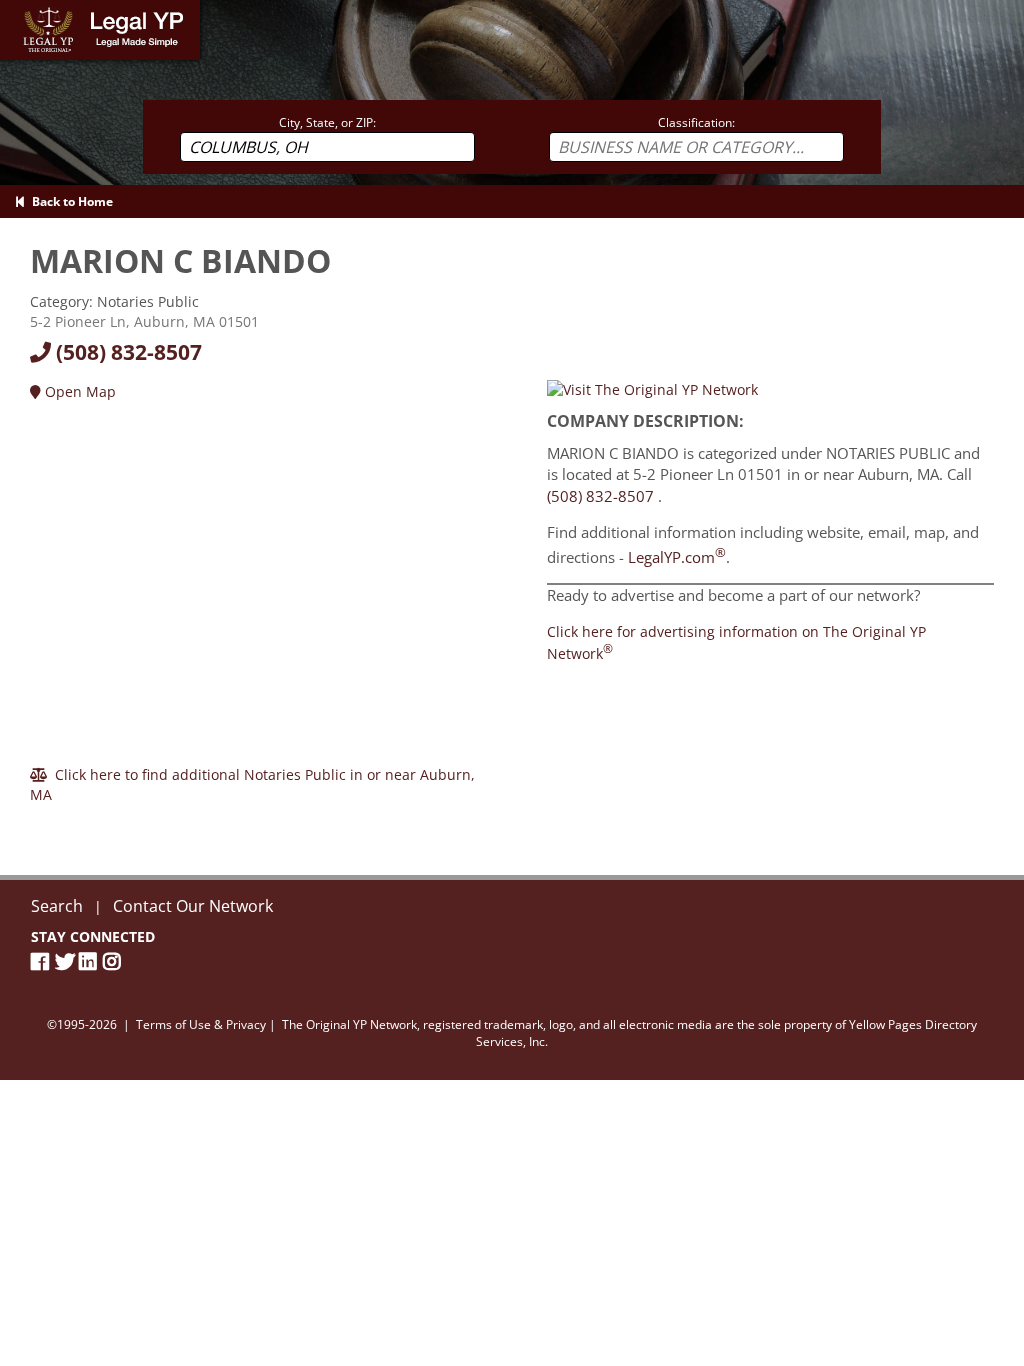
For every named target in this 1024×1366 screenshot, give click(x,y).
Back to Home (69, 201)
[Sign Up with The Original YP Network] (652, 388)
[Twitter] (67, 961)
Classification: (696, 122)
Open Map (78, 391)
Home (19, 9)
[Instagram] (115, 961)
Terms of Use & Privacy (201, 1024)
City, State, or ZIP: (327, 122)
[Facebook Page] (43, 961)
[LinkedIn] (91, 961)
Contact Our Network (193, 906)
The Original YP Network (349, 1024)
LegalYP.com (677, 557)
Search (57, 906)
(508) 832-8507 (126, 352)
